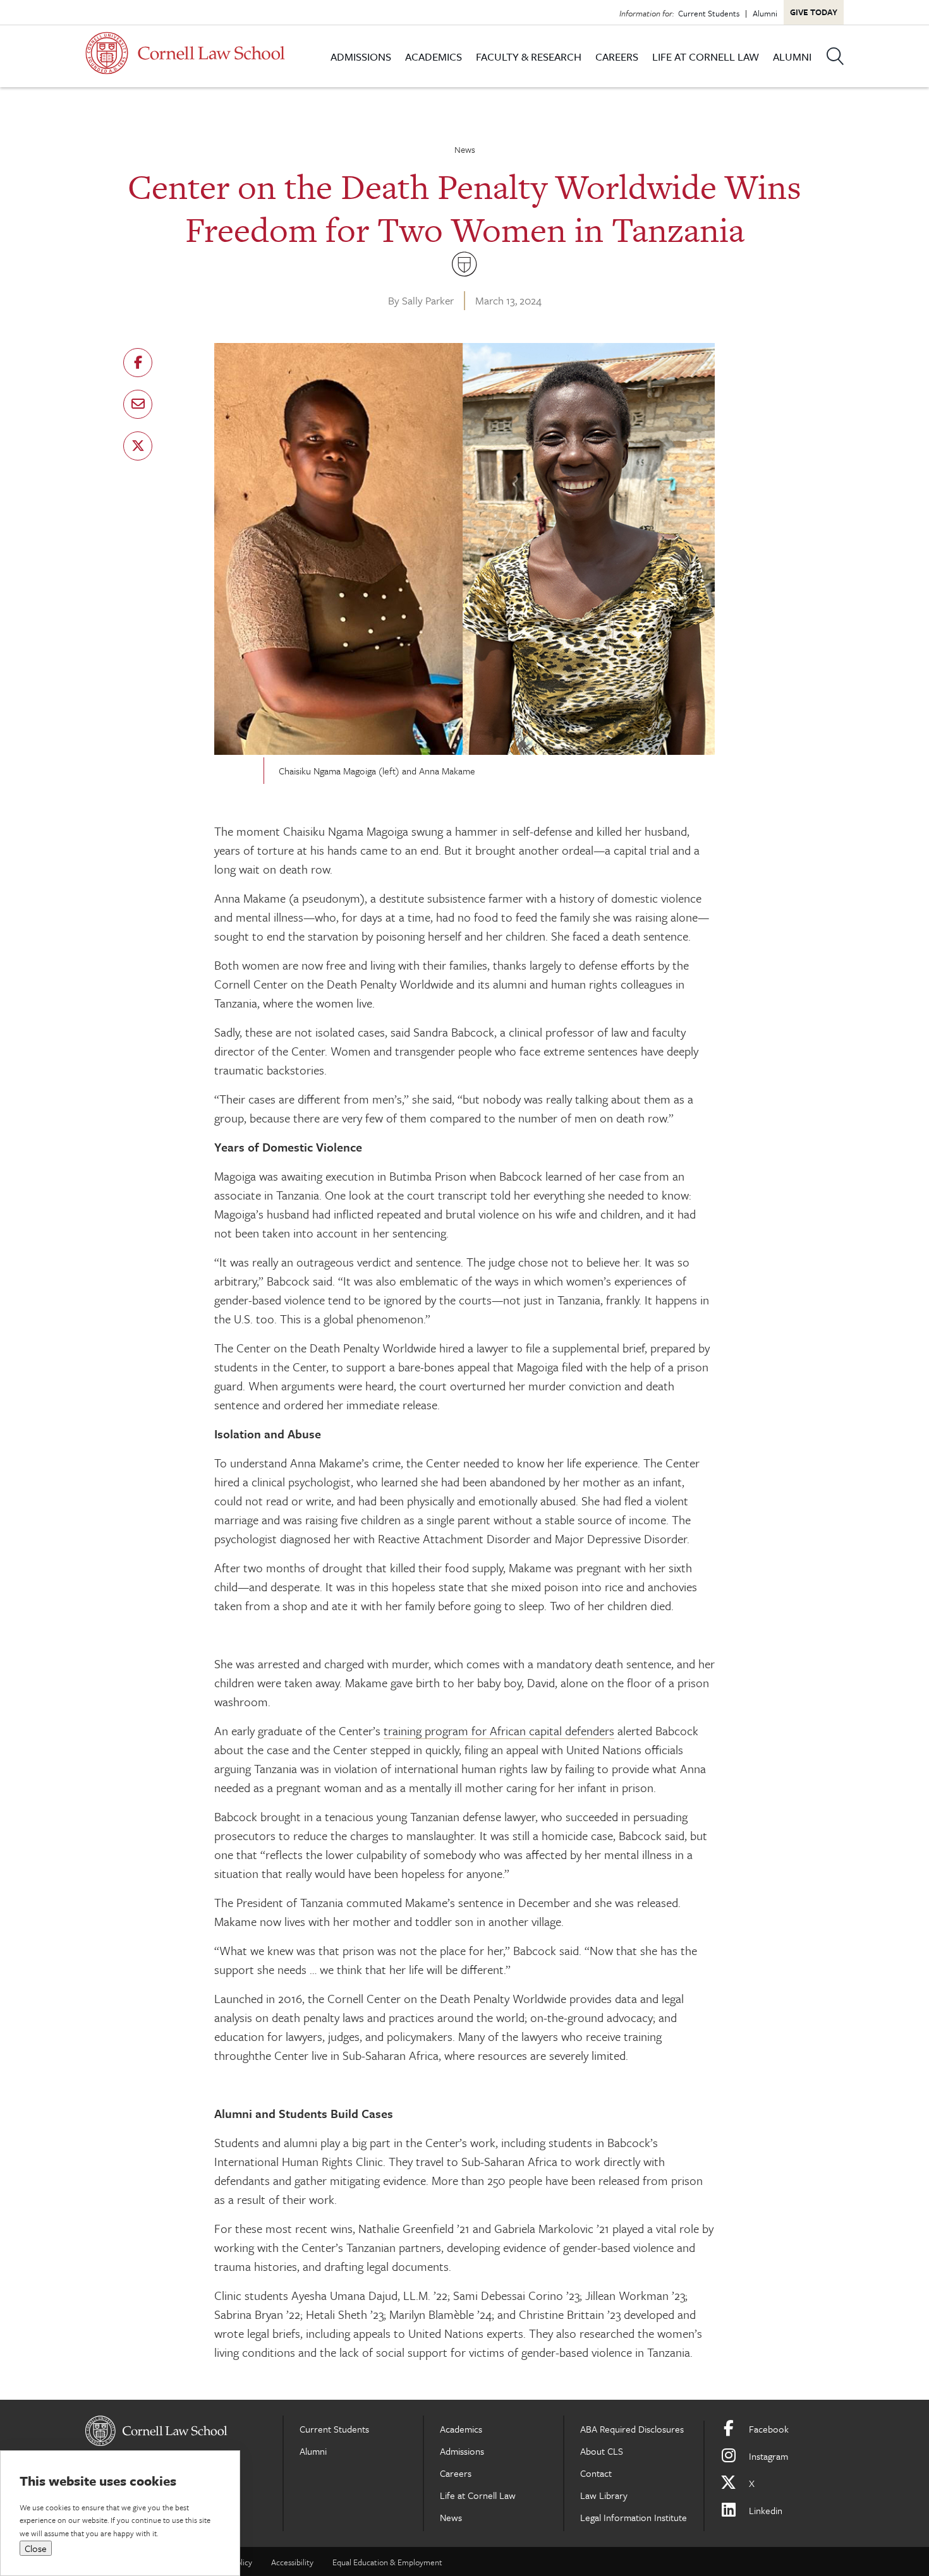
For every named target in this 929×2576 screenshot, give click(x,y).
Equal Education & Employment (387, 2562)
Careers (617, 57)
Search (835, 56)
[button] (138, 363)
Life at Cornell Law (706, 57)
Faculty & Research (529, 57)
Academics (434, 57)
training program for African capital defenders (499, 1730)
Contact (596, 2473)
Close (36, 2548)
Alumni (765, 13)
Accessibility (292, 2562)
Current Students (709, 13)
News (465, 149)
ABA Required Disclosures (632, 2429)
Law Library (604, 2495)
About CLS (602, 2451)
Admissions (361, 57)
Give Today (814, 12)
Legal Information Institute (634, 2517)
